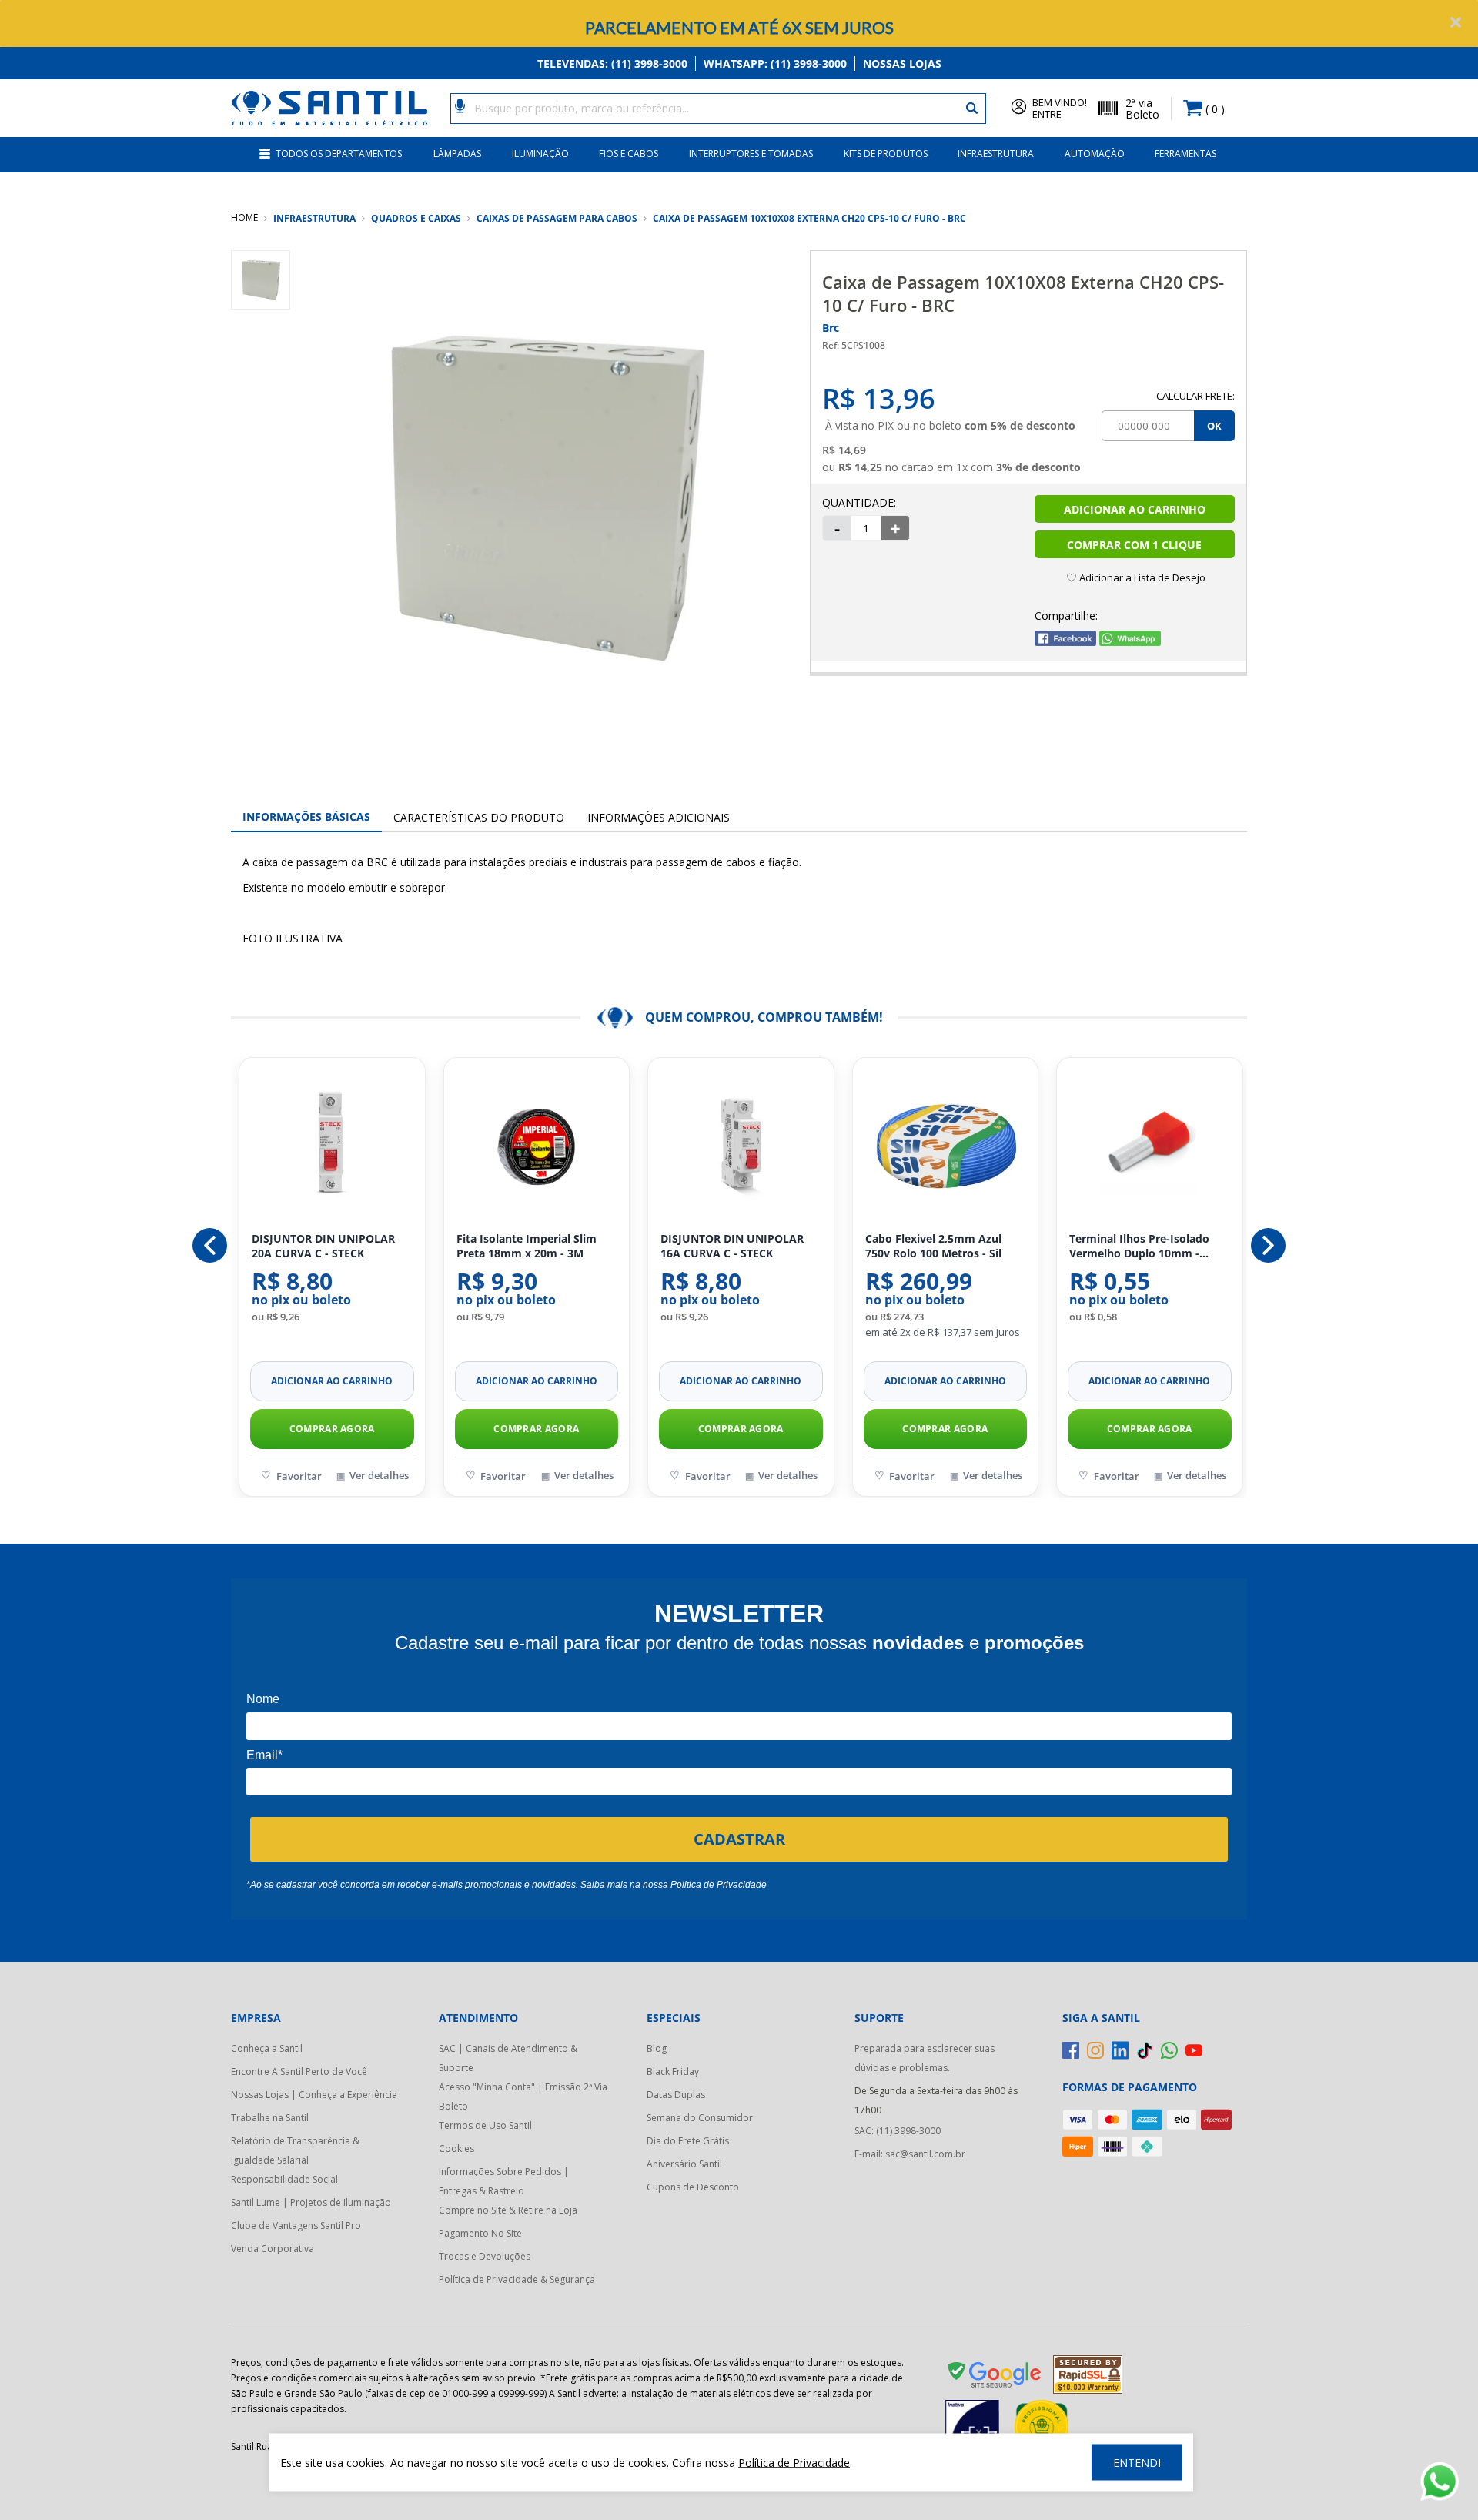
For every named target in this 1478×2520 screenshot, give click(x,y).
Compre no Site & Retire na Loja (508, 2210)
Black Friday (673, 2072)
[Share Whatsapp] (1130, 642)
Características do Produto (479, 817)
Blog (657, 2048)
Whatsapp (775, 64)
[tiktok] (1145, 2050)
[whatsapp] (1169, 2050)
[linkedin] (1120, 2050)
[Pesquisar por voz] (460, 105)
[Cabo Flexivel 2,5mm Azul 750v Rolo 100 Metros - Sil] (946, 1146)
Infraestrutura (996, 154)
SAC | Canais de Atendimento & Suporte (508, 2058)
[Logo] (329, 108)
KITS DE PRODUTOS (886, 154)
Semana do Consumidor (700, 2118)
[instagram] (1095, 2050)
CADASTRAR (739, 1839)
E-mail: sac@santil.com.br (910, 2154)
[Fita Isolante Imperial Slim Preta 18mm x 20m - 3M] (537, 1146)
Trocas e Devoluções (485, 2256)
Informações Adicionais (659, 817)
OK (1214, 426)
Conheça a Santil (267, 2048)
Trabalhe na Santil (270, 2118)
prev (210, 1245)
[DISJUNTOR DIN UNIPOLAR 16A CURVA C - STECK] (741, 1146)
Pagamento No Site (480, 2233)
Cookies (456, 2149)
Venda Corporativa (273, 2249)
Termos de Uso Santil (485, 2125)
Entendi (1137, 2463)
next (1268, 1245)
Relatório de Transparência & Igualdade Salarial (295, 2150)
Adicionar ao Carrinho (1135, 509)
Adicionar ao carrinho (332, 1381)
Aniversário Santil (684, 2164)
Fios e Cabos (629, 154)
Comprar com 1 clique (1134, 545)
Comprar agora (332, 1429)
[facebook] (1071, 2050)
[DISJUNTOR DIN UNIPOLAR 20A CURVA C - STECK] (332, 1146)
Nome (263, 1699)
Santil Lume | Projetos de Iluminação (311, 2202)
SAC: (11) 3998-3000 (898, 2131)
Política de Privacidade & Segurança (517, 2279)
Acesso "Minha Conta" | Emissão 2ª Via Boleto (523, 2097)
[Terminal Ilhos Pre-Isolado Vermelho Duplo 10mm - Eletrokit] (1150, 1146)
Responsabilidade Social (284, 2179)
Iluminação (540, 154)
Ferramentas (1185, 154)
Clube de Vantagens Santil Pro (296, 2225)
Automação (1095, 154)
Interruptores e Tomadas (751, 154)
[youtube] (1194, 2050)
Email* (264, 1755)
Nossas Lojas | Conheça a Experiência (314, 2095)
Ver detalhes (379, 1475)
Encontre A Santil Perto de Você (299, 2072)
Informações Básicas (306, 817)
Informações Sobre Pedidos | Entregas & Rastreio (504, 2181)
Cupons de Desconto (693, 2187)
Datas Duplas (676, 2095)
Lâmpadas (457, 154)
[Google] (995, 2378)
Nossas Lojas (902, 64)
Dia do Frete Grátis (688, 2141)
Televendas (612, 64)
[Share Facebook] (1065, 642)
